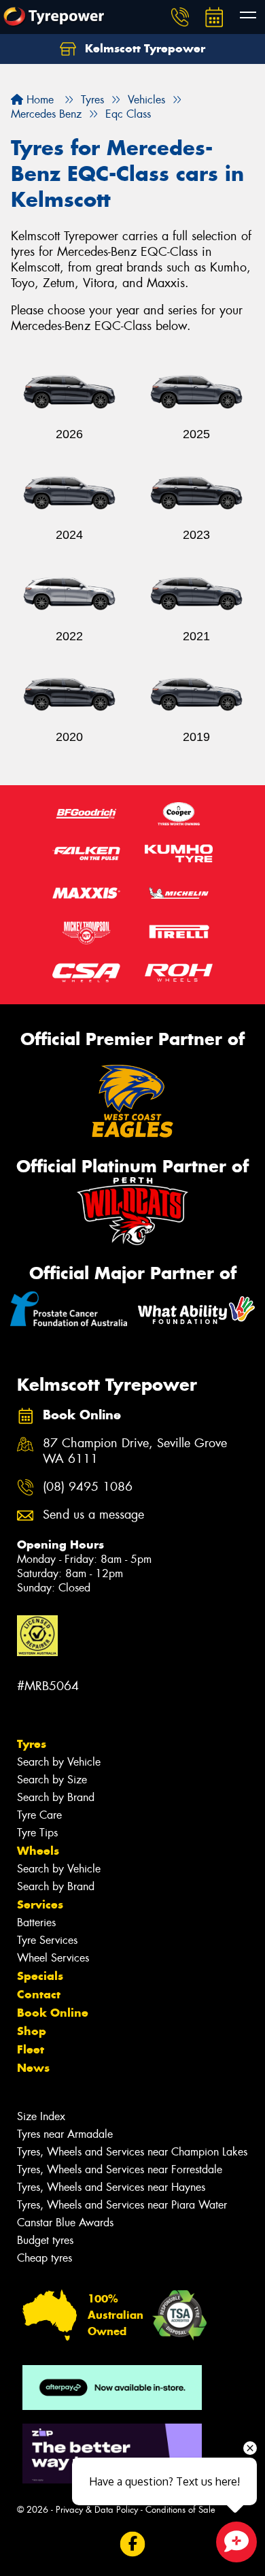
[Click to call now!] (180, 17)
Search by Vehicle (59, 1762)
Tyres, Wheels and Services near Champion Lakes (132, 2152)
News (33, 2068)
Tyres (32, 1744)
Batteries (36, 1922)
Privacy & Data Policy (97, 2510)
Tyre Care (39, 1815)
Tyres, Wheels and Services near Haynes (111, 2187)
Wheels (38, 1851)
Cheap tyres (45, 2258)
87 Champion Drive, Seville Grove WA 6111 (135, 1451)
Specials (40, 1976)
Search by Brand (56, 1797)
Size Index (41, 2116)
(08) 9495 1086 (88, 1487)
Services (40, 1904)
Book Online (53, 2013)
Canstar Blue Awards (65, 2223)
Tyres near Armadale (65, 2134)
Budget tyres (45, 2240)
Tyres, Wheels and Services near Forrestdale (120, 2169)
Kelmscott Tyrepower (143, 48)
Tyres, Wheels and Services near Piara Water (122, 2205)
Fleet (31, 2049)
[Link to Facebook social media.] (133, 2544)
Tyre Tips (37, 1833)
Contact (39, 1994)
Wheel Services (53, 1958)
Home (38, 100)
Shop (32, 2031)
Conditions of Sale (180, 2510)
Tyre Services (47, 1940)
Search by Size (52, 1780)
